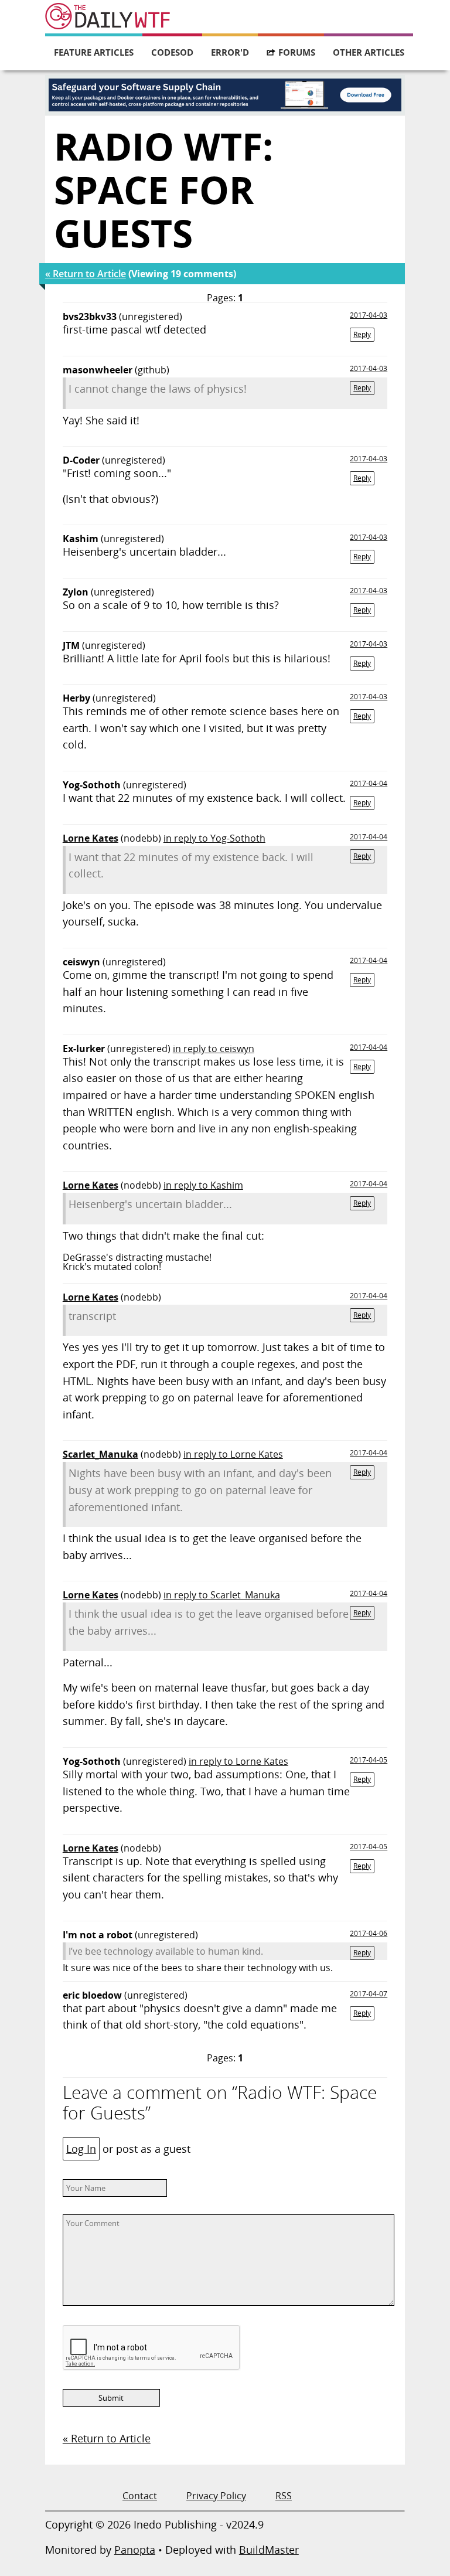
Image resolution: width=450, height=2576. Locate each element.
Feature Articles (94, 52)
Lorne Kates (91, 838)
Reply (362, 334)
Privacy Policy (216, 2496)
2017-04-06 (369, 1933)
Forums (297, 52)
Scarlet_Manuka (100, 1454)
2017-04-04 (369, 783)
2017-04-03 (369, 315)
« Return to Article (86, 274)
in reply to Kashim (203, 1185)
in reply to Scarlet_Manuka (222, 1595)
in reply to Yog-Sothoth (214, 838)
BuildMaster (269, 2550)
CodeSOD (172, 52)
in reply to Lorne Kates (233, 1454)
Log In (81, 2149)
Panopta (135, 2550)
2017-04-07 (369, 1994)
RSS (284, 2496)
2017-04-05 (369, 1760)
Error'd (230, 52)
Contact (140, 2496)
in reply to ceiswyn (214, 1049)
